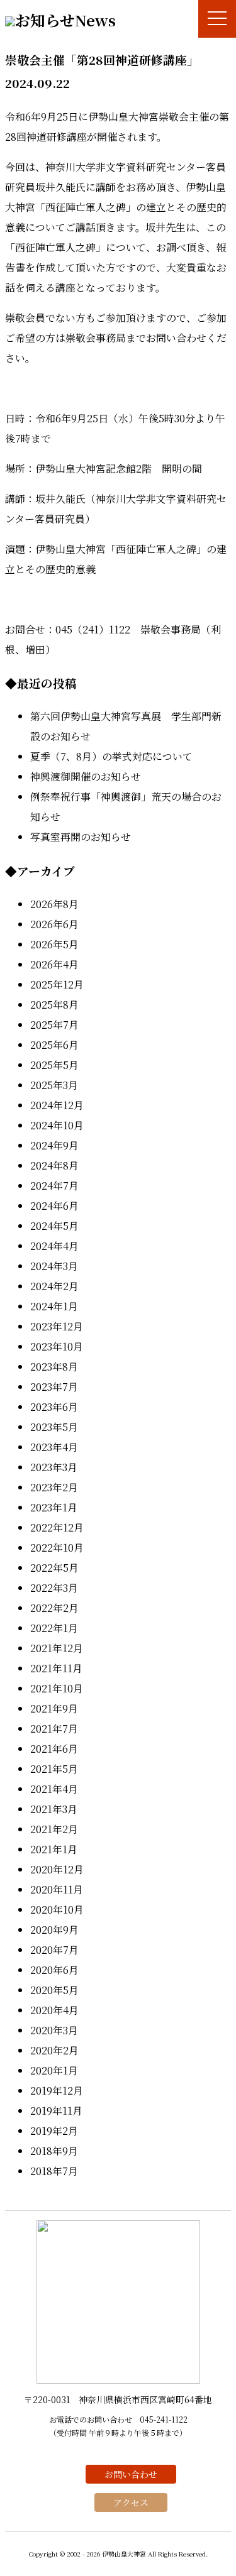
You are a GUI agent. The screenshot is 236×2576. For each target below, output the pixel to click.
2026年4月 (54, 964)
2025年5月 (54, 1065)
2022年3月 (54, 1588)
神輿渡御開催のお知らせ (86, 776)
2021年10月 (57, 1688)
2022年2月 (54, 1608)
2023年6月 (54, 1407)
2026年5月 (54, 944)
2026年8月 (54, 904)
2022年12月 (57, 1527)
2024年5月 (54, 1226)
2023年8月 (54, 1367)
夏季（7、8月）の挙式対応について (111, 756)
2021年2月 (54, 1829)
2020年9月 (54, 1930)
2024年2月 (54, 1286)
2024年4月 (54, 1246)
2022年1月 (54, 1628)
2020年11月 (57, 1889)
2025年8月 (54, 1005)
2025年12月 (57, 984)
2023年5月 (54, 1427)
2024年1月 (54, 1306)
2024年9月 (54, 1145)
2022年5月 (54, 1568)
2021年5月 (54, 1769)
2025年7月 (54, 1025)
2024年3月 (54, 1266)
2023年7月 (54, 1387)
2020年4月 (54, 2010)
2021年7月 (54, 1729)
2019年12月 (57, 2091)
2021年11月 (56, 1668)
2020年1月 (54, 2070)
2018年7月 (54, 2171)
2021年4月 (54, 1789)
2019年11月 (56, 2111)
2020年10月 (57, 1910)
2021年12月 (57, 1648)
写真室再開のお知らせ (81, 837)
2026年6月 (54, 924)
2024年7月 (54, 1186)
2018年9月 (54, 2151)
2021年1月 (54, 1849)
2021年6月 (54, 1749)
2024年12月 (57, 1105)
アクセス (131, 2502)
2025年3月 (54, 1085)
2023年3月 (54, 1467)
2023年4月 (54, 1447)
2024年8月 (54, 1165)
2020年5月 (54, 1990)
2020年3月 (54, 2030)
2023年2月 (54, 1487)
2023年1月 (54, 1507)
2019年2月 (54, 2131)
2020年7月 (54, 1950)
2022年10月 (57, 1548)
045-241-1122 (164, 2419)
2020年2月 (54, 2050)
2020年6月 (54, 1970)
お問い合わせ (131, 2474)
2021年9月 (54, 1708)
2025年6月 (54, 1045)
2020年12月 (57, 1869)
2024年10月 (57, 1125)
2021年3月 (54, 1809)
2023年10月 (57, 1346)
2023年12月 (57, 1326)
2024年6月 (54, 1206)
